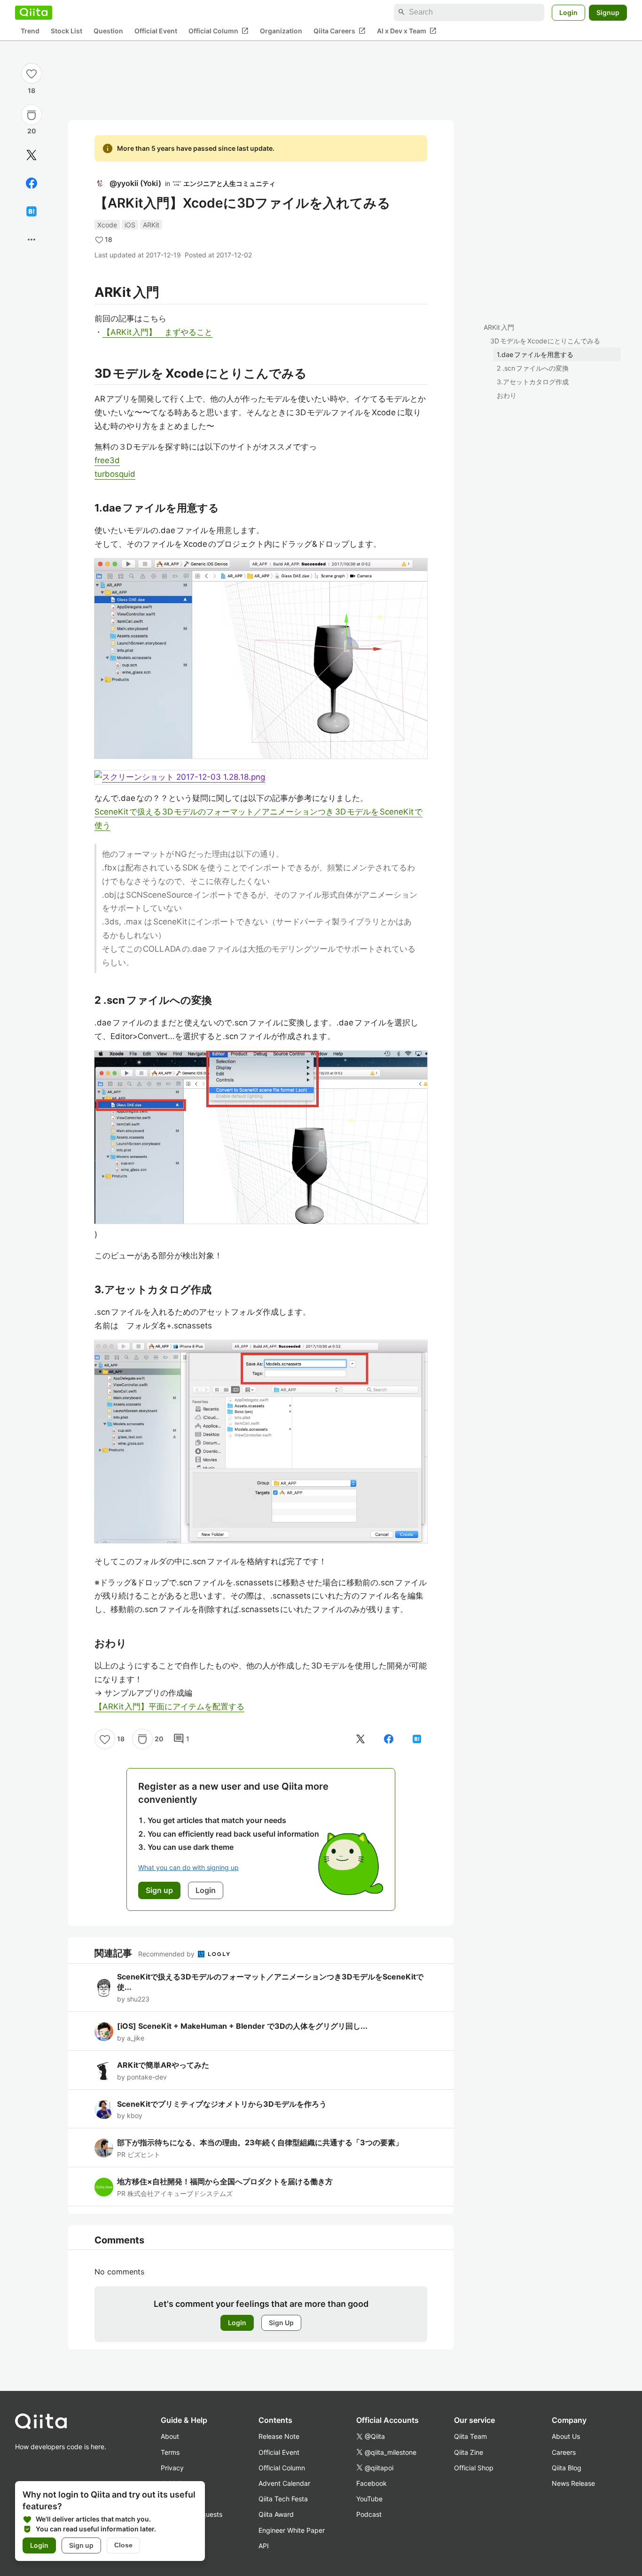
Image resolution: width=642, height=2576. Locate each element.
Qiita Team (470, 2436)
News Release (573, 2483)
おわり (507, 395)
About (170, 2436)
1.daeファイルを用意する (535, 354)
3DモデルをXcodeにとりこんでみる (545, 341)
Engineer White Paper (292, 2530)
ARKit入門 (499, 327)
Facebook (372, 2483)
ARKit (151, 225)
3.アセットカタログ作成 (533, 382)
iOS (130, 225)
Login (568, 12)
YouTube (369, 2499)
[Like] (31, 73)
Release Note (279, 2436)
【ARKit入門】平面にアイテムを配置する (169, 1707)
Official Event (156, 31)
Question (108, 31)
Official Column (219, 31)
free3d (107, 460)
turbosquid (115, 474)
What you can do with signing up (188, 1867)
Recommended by (167, 1954)
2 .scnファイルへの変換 (533, 368)
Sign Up (281, 2323)
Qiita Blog (567, 2468)
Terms (170, 2452)
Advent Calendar (284, 2483)
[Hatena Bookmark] (31, 211)
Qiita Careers (340, 31)
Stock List (67, 31)
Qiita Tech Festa (283, 2499)
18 (31, 90)
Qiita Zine (469, 2452)
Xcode (107, 225)
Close (123, 2545)
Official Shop (474, 2468)
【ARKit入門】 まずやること (157, 332)
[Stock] (31, 115)
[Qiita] (34, 12)
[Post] (31, 155)
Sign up (81, 2545)
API (264, 2546)
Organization (281, 31)
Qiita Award (276, 2514)
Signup (608, 12)
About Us (566, 2436)
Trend (30, 31)
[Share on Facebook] (31, 183)
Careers (564, 2452)
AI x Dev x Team (407, 31)
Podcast (369, 2514)
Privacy (172, 2468)
